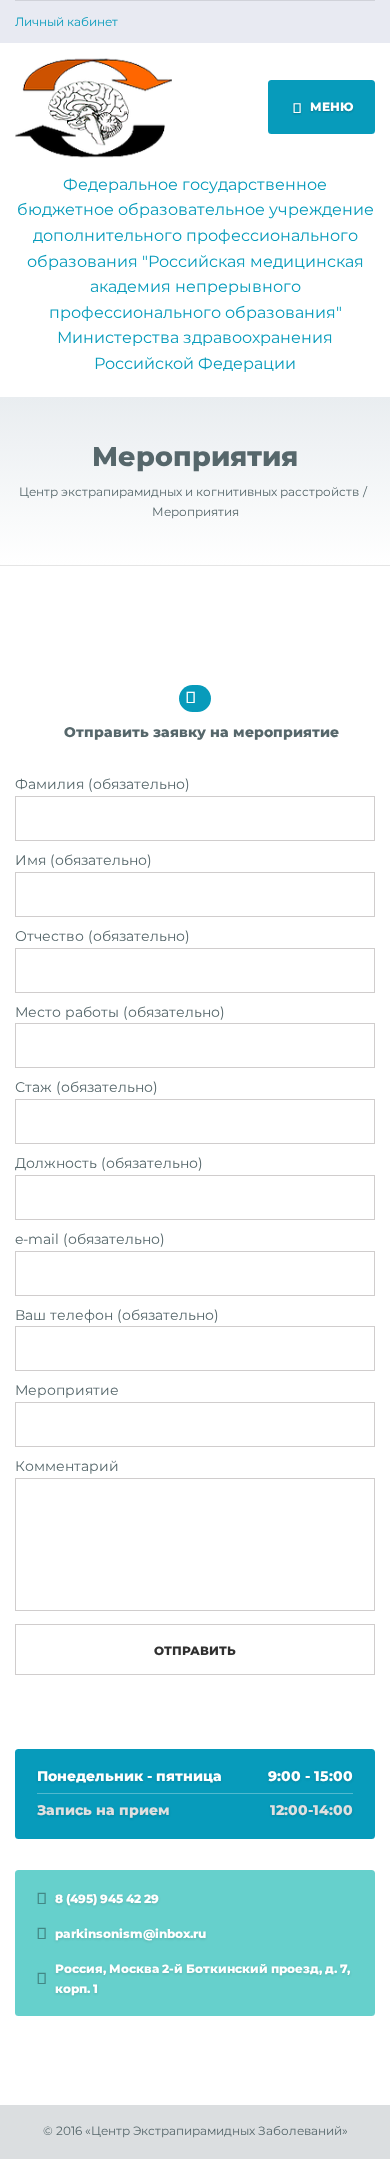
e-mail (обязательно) (90, 1239)
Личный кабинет (66, 22)
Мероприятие (67, 1390)
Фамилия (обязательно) (102, 784)
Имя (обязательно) (83, 860)
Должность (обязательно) (109, 1163)
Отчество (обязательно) (102, 936)
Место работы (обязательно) (120, 1012)
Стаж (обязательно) (86, 1087)
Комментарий (67, 1466)
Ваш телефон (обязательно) (117, 1315)
